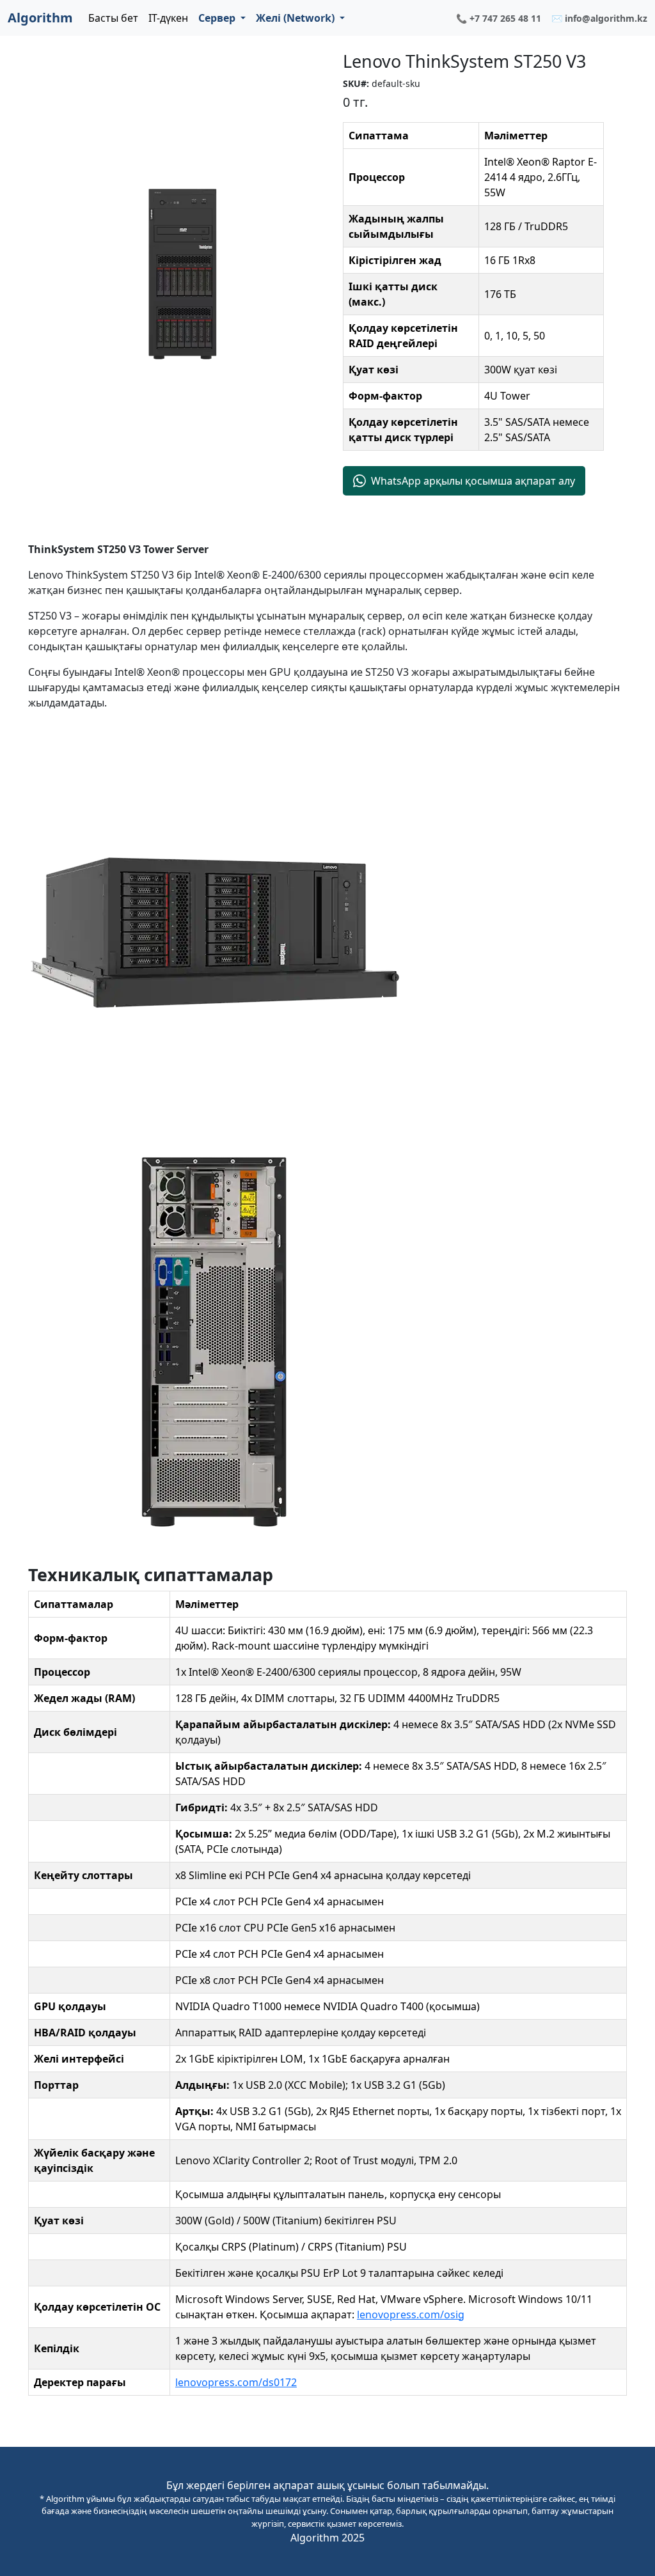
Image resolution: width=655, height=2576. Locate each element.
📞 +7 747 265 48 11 (499, 18)
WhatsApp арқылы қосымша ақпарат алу (473, 481)
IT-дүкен (168, 18)
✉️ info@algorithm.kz (599, 18)
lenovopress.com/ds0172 (236, 2382)
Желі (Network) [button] (296, 18)
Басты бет (113, 18)
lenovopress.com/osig (411, 2314)
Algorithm (40, 18)
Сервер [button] (218, 18)
